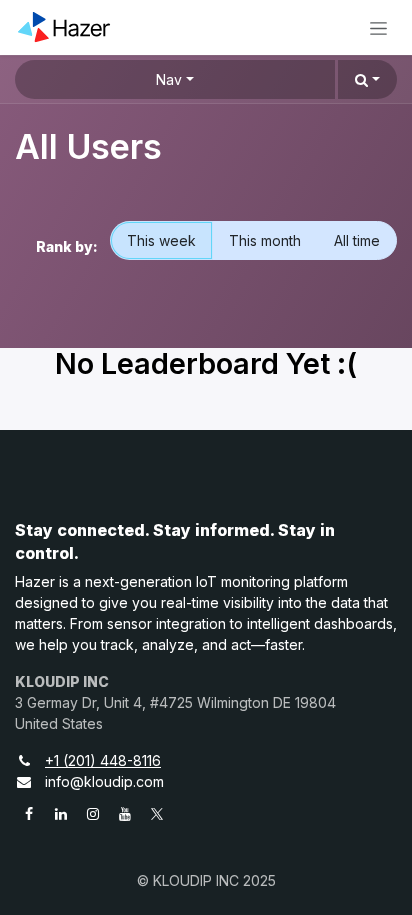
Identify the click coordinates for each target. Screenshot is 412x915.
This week (161, 240)
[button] (367, 79)
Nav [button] (169, 79)
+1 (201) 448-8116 (103, 760)
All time (357, 240)
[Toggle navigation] (378, 27)
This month (265, 240)
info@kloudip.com (104, 781)
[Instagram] (93, 814)
